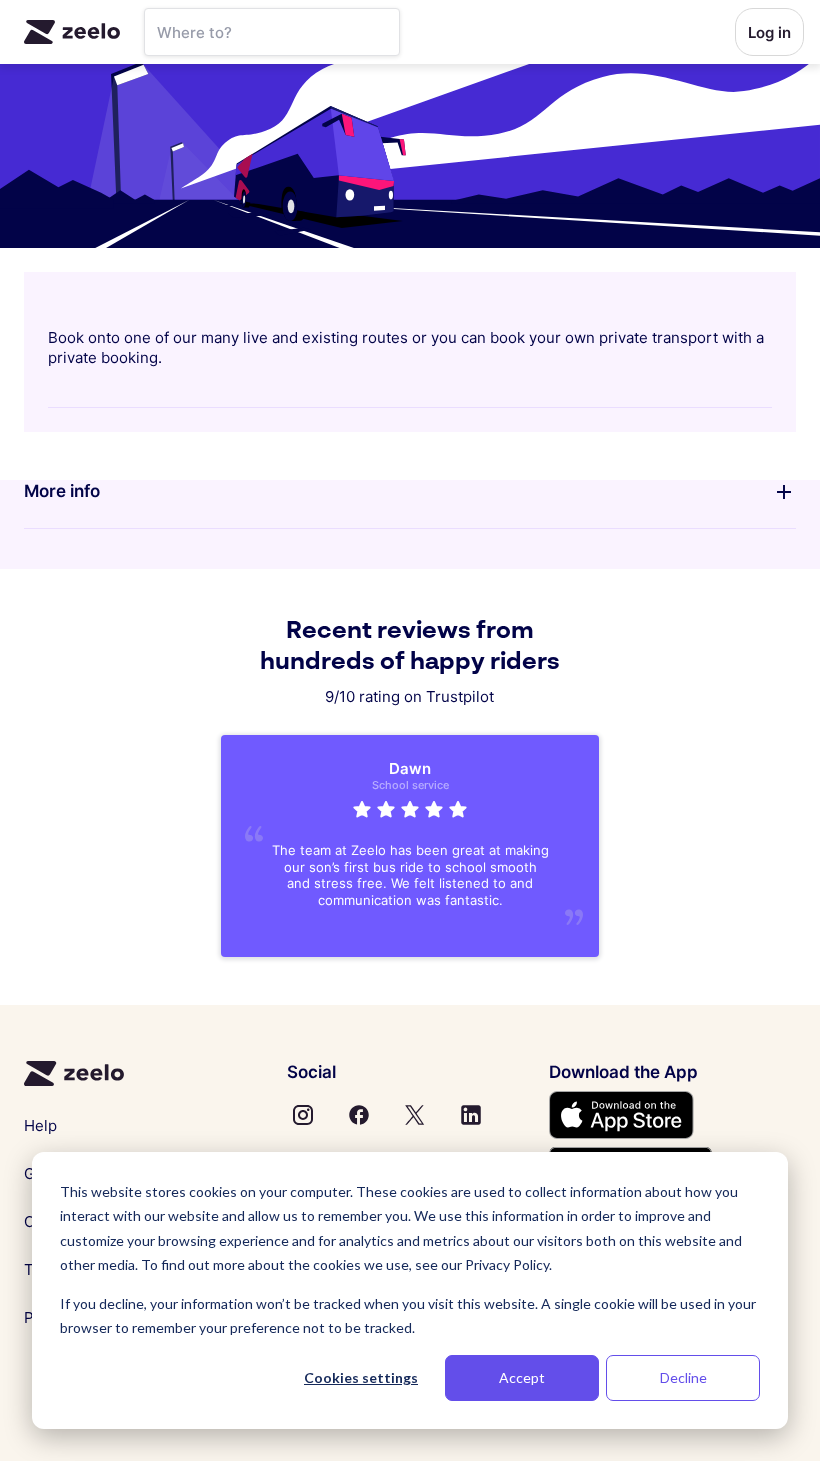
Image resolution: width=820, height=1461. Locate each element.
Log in (769, 32)
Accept (522, 1377)
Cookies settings (361, 1377)
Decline (683, 1377)
